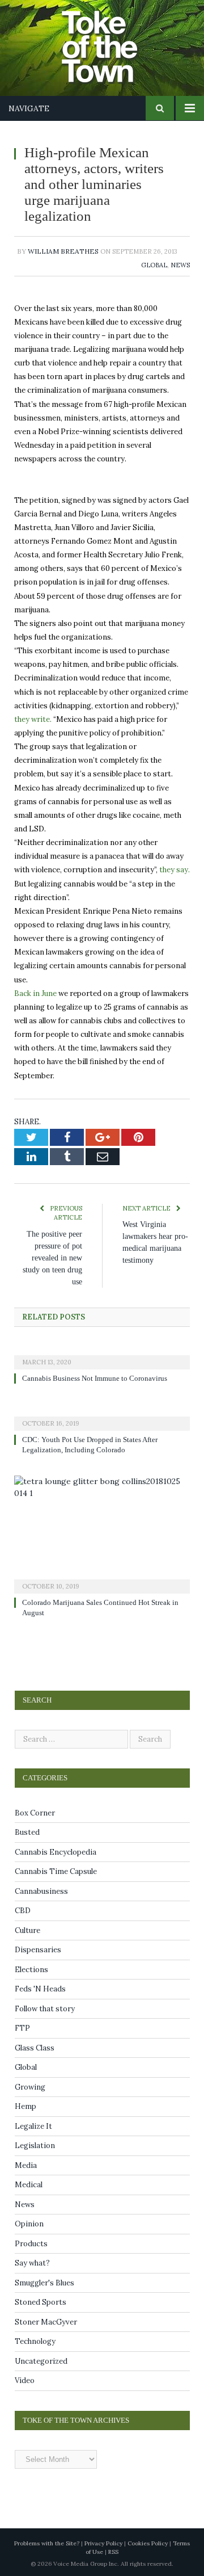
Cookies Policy (148, 2543)
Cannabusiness (41, 1891)
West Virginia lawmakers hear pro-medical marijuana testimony (152, 1248)
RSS (113, 2552)
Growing (30, 2087)
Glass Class (35, 2048)
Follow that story (45, 2009)
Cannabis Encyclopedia (56, 1852)
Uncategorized (41, 2361)
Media (26, 2165)
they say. (175, 870)
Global (154, 265)
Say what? (32, 2263)
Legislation (35, 2146)
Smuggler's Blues (44, 2283)
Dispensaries (38, 1950)
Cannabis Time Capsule (56, 1871)
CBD (23, 1911)
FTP (22, 2028)
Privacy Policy (103, 2543)
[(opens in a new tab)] (102, 1355)
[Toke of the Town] (113, 40)
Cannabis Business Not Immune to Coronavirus (100, 1379)
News (180, 265)
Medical (29, 2185)
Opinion (29, 2224)
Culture (27, 1930)
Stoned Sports (41, 2302)
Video (25, 2380)
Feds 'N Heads (40, 1989)
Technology (35, 2341)
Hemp (25, 2106)
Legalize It (33, 2126)
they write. (33, 719)
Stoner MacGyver (46, 2322)
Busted (27, 1832)
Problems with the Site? (47, 2543)
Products (31, 2244)
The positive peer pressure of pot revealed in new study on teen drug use (51, 1258)
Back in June (35, 993)
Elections (31, 1970)
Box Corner (35, 1813)
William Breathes (63, 251)
